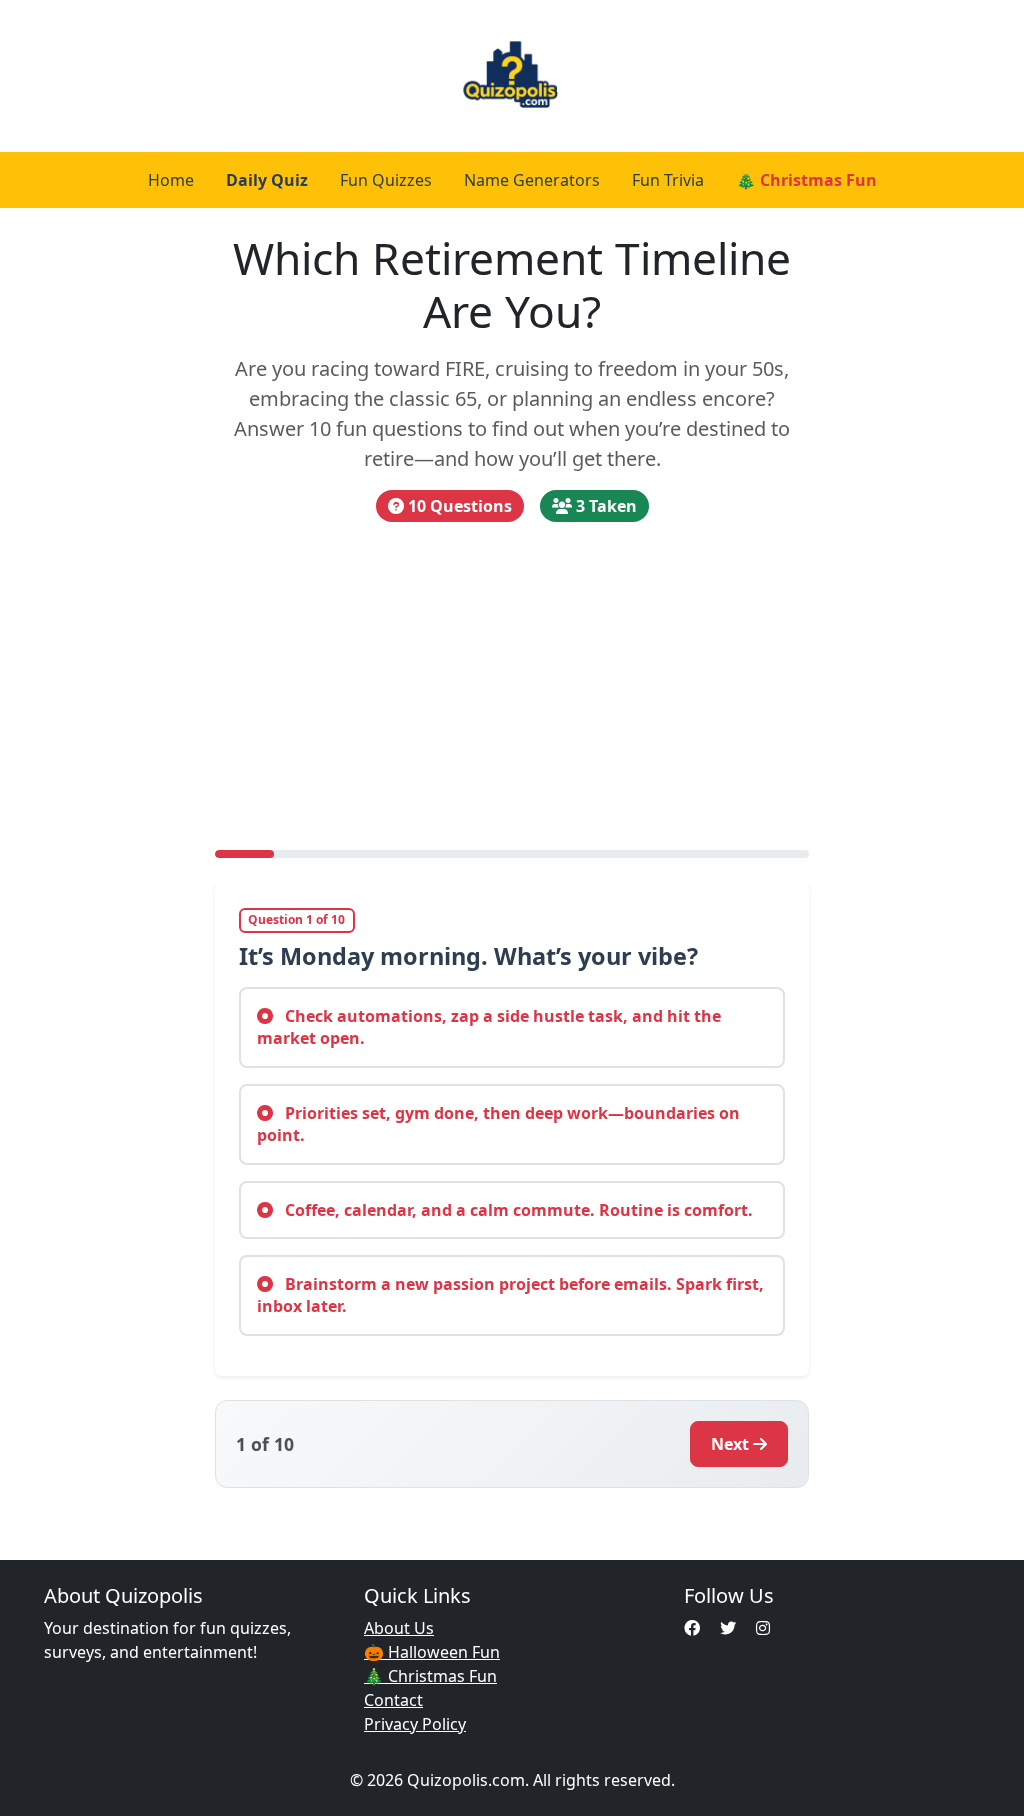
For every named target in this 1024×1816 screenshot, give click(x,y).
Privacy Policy (415, 1724)
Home (171, 180)
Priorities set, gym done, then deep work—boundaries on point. (498, 1124)
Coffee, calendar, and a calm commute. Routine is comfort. (517, 1210)
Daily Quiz (267, 180)
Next (730, 1444)
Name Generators (532, 180)
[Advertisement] (512, 686)
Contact (393, 1700)
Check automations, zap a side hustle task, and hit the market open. (489, 1027)
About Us (399, 1628)
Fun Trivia (668, 180)
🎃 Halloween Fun (432, 1652)
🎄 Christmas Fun (806, 180)
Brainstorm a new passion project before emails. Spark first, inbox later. (510, 1295)
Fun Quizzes (386, 180)
